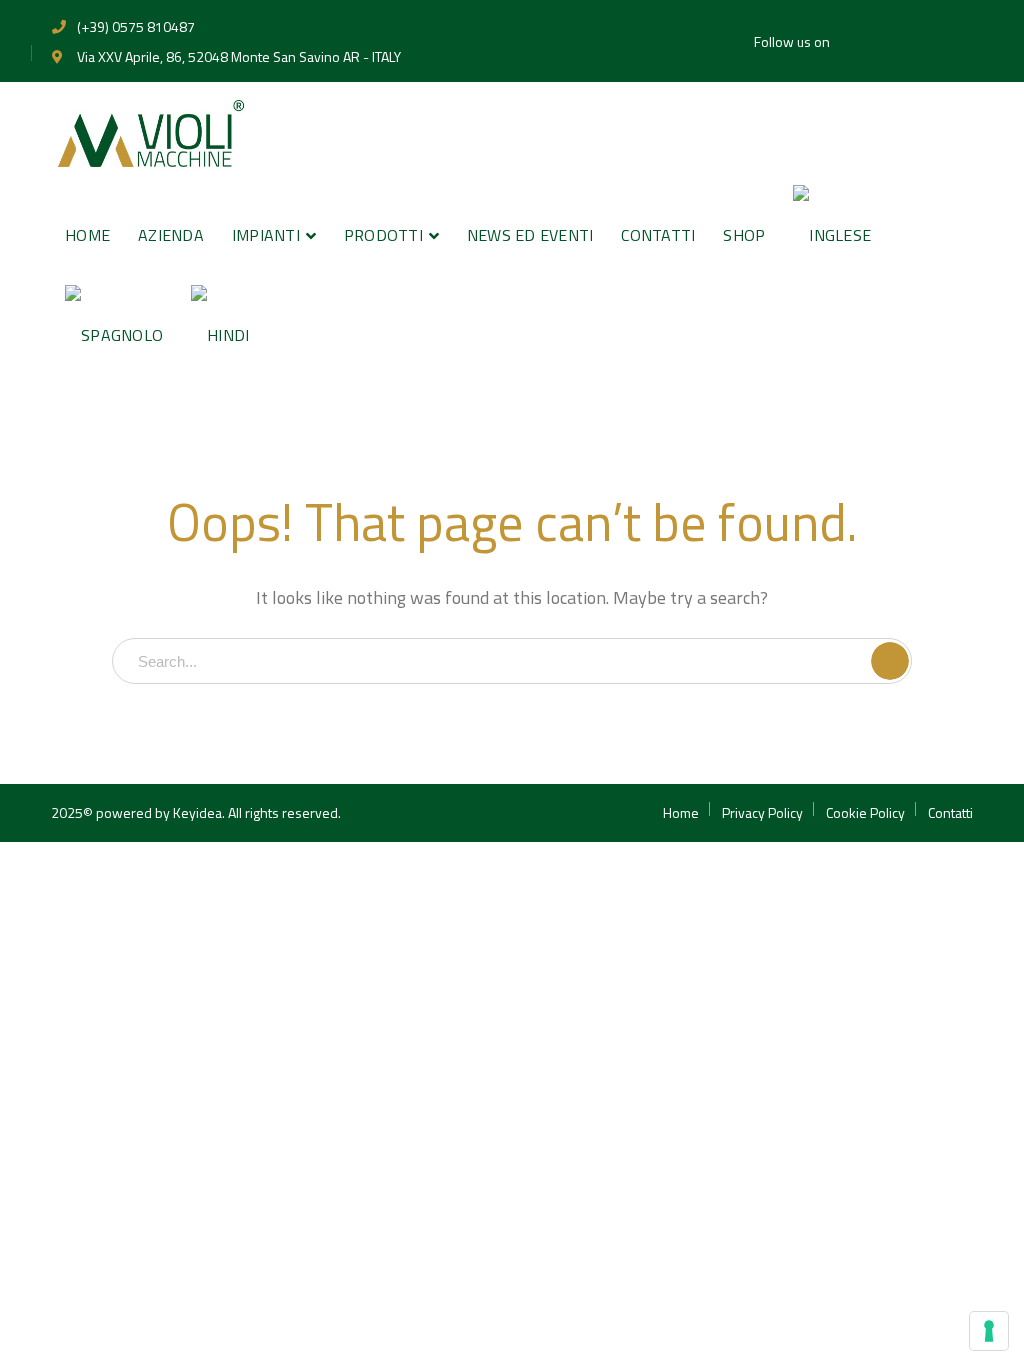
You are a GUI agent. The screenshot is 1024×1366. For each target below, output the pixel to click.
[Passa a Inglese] (832, 235)
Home (681, 812)
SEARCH (890, 661)
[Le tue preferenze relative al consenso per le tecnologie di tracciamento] (989, 1331)
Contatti (950, 812)
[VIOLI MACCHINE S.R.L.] (151, 131)
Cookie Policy (865, 812)
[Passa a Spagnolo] (114, 335)
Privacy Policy (762, 812)
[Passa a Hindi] (220, 335)
